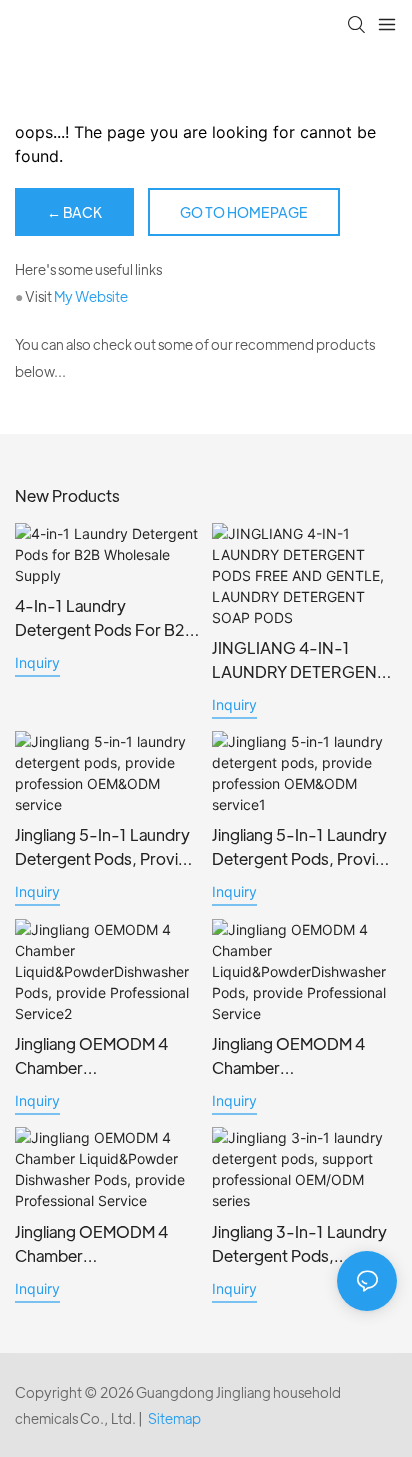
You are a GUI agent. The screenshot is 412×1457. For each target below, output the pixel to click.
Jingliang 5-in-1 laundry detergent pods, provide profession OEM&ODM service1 (303, 847)
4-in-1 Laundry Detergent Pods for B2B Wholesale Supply (105, 618)
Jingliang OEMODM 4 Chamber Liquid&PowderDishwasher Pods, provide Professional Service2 (103, 1056)
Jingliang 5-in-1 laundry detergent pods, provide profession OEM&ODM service (106, 847)
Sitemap (174, 1418)
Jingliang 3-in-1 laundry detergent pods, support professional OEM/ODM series (299, 1244)
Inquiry (37, 662)
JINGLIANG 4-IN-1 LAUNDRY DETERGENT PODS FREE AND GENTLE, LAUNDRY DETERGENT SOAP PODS (299, 660)
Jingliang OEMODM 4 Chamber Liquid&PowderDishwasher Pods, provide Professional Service (300, 1056)
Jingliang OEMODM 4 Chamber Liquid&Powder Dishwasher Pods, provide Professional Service (91, 1244)
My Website (91, 296)
